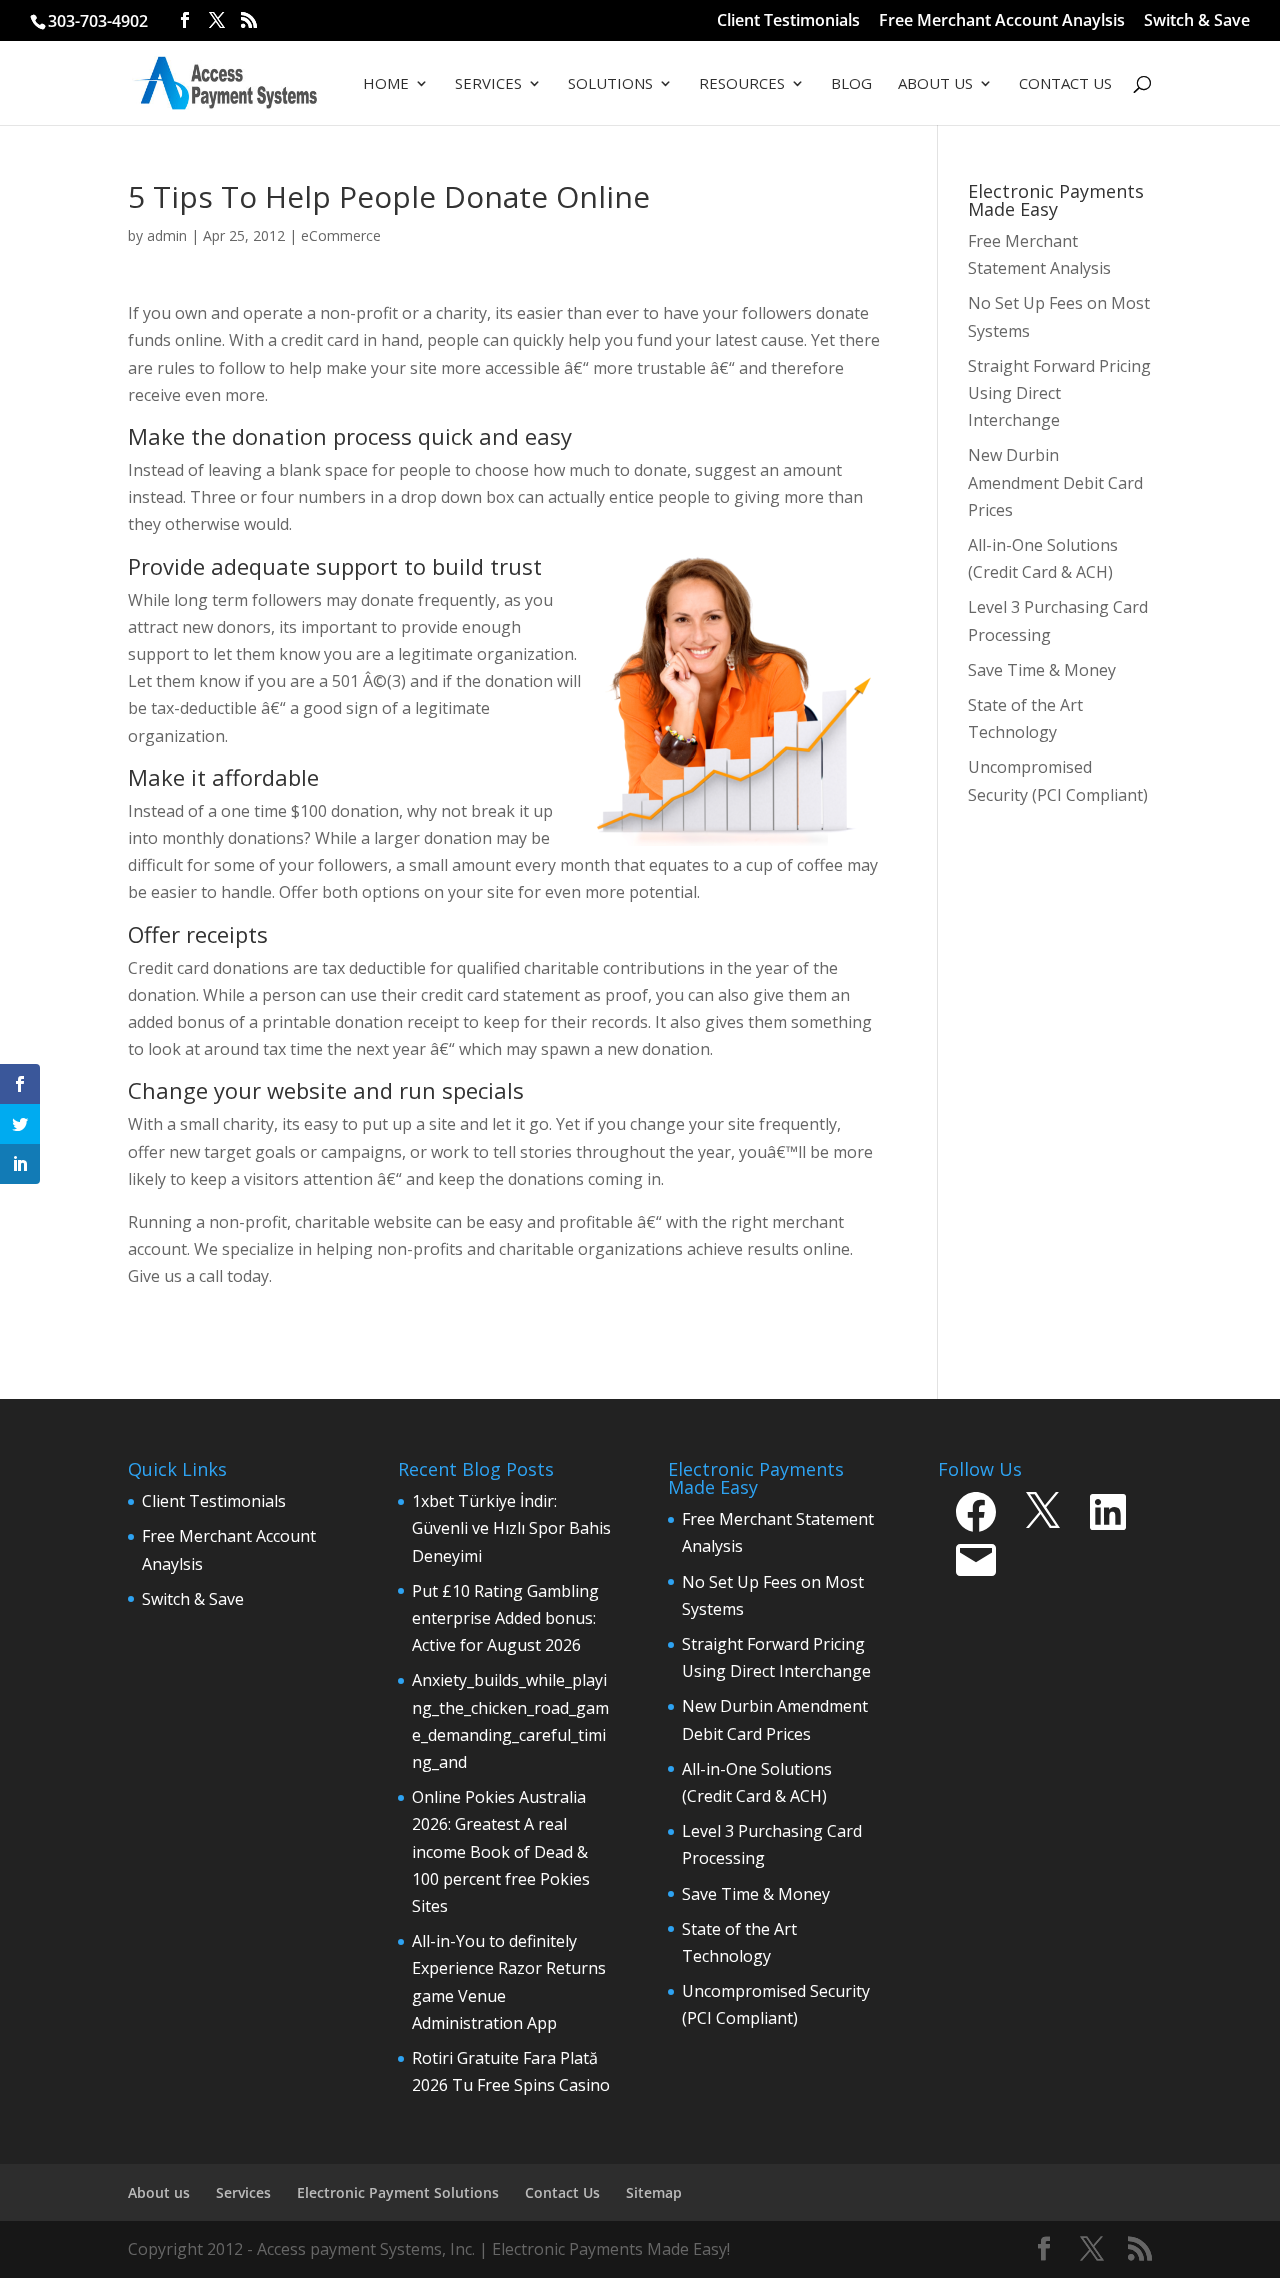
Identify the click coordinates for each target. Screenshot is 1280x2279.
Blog (851, 84)
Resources (742, 84)
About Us (935, 84)
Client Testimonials (788, 21)
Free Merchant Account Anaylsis (1002, 21)
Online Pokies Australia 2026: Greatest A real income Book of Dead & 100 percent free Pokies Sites (501, 1851)
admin (167, 235)
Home (386, 84)
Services (488, 84)
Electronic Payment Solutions (398, 2192)
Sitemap (654, 2192)
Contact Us (1065, 84)
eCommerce (341, 235)
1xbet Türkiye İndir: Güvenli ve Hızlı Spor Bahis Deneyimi (511, 1528)
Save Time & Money (756, 1894)
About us (159, 2192)
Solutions (610, 84)
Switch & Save (1197, 21)
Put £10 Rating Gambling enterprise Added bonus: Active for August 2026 (505, 1618)
